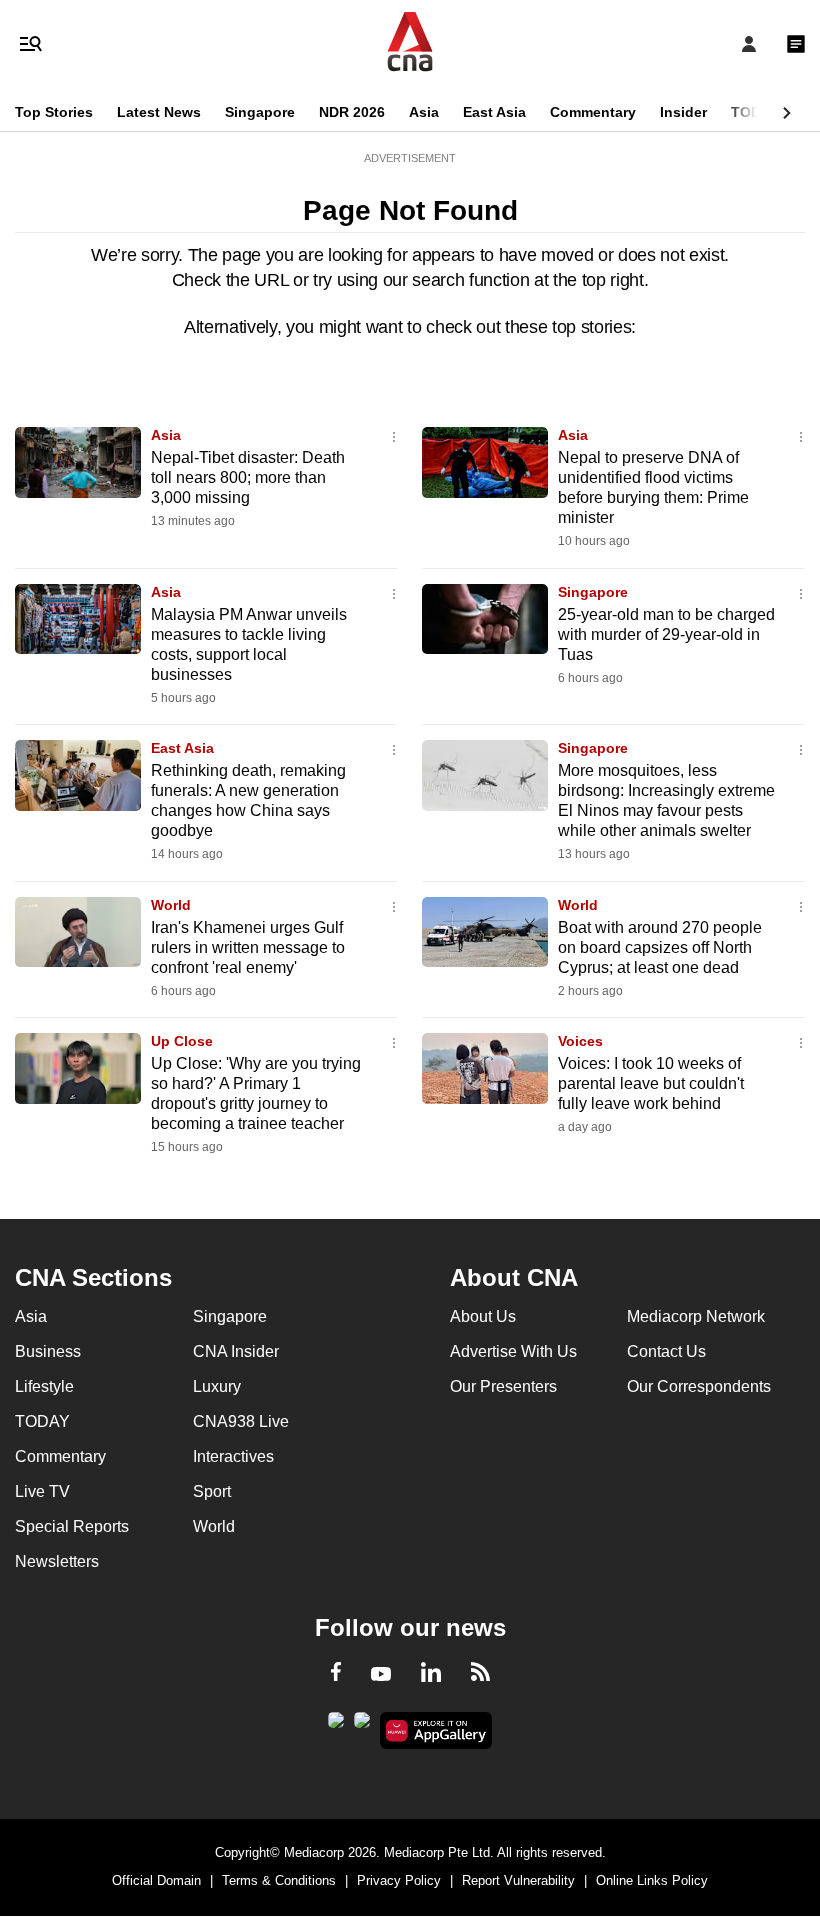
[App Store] (362, 1726)
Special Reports (72, 1526)
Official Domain (156, 1880)
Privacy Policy (399, 1880)
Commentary (593, 112)
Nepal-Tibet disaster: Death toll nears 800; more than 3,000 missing (248, 477)
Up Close (182, 1041)
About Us (483, 1316)
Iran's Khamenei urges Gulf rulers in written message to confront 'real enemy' (248, 947)
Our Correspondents (699, 1386)
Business (48, 1351)
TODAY (755, 112)
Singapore (260, 112)
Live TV (42, 1491)
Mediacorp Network (696, 1316)
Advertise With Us (513, 1351)
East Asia (494, 112)
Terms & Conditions (279, 1880)
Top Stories (54, 112)
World (171, 905)
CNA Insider (236, 1351)
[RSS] (480, 1675)
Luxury (217, 1386)
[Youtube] (381, 1675)
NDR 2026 (352, 112)
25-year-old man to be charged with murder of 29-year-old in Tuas (666, 634)
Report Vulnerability (518, 1880)
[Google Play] (336, 1726)
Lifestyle (44, 1386)
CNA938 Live (241, 1421)
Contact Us (666, 1351)
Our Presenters (503, 1386)
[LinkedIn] (431, 1676)
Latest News (159, 112)
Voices (580, 1041)
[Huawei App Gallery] (436, 1731)
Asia (424, 112)
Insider (683, 112)
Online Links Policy (652, 1880)
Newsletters (57, 1561)
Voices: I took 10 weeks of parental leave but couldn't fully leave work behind (651, 1083)
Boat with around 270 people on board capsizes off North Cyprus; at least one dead (660, 947)
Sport (212, 1491)
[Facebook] (336, 1675)
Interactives (233, 1456)
